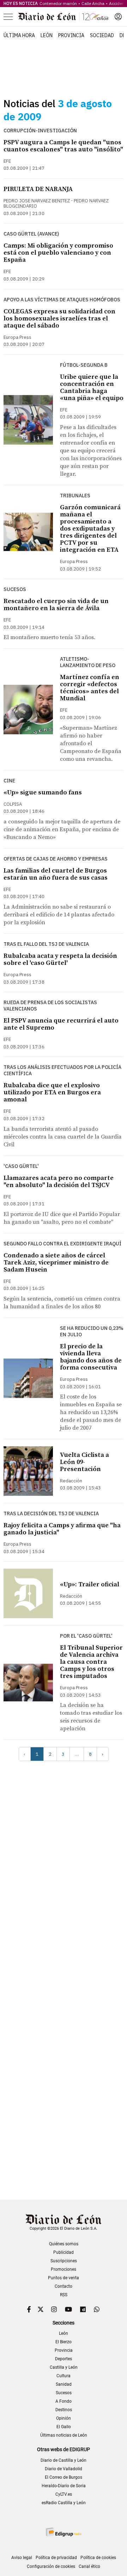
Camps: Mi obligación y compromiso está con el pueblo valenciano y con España (58, 253)
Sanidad (64, 2384)
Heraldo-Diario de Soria (64, 2486)
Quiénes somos (64, 2244)
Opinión (64, 2418)
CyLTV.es (64, 2494)
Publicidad (64, 2252)
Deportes (64, 2359)
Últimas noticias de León (64, 2435)
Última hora (19, 35)
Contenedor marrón (58, 3)
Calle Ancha (93, 3)
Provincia (71, 35)
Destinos (64, 2410)
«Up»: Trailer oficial (90, 1584)
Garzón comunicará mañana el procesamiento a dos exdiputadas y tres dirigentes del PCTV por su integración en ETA (90, 529)
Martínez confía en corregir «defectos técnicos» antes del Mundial (90, 688)
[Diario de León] (63, 17)
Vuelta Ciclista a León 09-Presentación (84, 1462)
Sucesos (64, 2393)
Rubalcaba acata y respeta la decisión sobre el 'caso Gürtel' (60, 959)
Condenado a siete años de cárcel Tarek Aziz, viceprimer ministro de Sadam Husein (56, 1263)
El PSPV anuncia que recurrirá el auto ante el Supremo (61, 1024)
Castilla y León (64, 2367)
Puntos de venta (64, 2278)
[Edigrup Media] (64, 2532)
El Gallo (64, 2427)
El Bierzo (64, 2342)
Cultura (64, 2376)
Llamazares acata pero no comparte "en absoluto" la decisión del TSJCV (59, 1182)
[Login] (118, 17)
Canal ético (89, 2566)
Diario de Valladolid (64, 2469)
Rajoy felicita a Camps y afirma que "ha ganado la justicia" (62, 1529)
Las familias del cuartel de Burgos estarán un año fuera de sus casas (56, 874)
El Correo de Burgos (64, 2477)
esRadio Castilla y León (64, 2503)
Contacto (64, 2286)
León (47, 35)
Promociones (64, 2269)
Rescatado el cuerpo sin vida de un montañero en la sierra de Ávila (56, 605)
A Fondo (64, 2401)
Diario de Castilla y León (64, 2460)
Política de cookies (98, 2558)
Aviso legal (22, 2558)
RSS (64, 2295)
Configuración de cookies (51, 2566)
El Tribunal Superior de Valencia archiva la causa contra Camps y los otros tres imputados (91, 1662)
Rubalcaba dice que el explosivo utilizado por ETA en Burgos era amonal (52, 1092)
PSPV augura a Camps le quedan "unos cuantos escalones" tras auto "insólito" (63, 146)
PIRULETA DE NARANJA (38, 189)
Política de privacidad (56, 2558)
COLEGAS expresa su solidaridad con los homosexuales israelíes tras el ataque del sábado (59, 319)
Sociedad (102, 35)
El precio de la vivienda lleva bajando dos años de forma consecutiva (91, 1357)
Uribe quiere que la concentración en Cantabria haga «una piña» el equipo (92, 387)
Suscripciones (64, 2261)
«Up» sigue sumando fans (43, 792)
